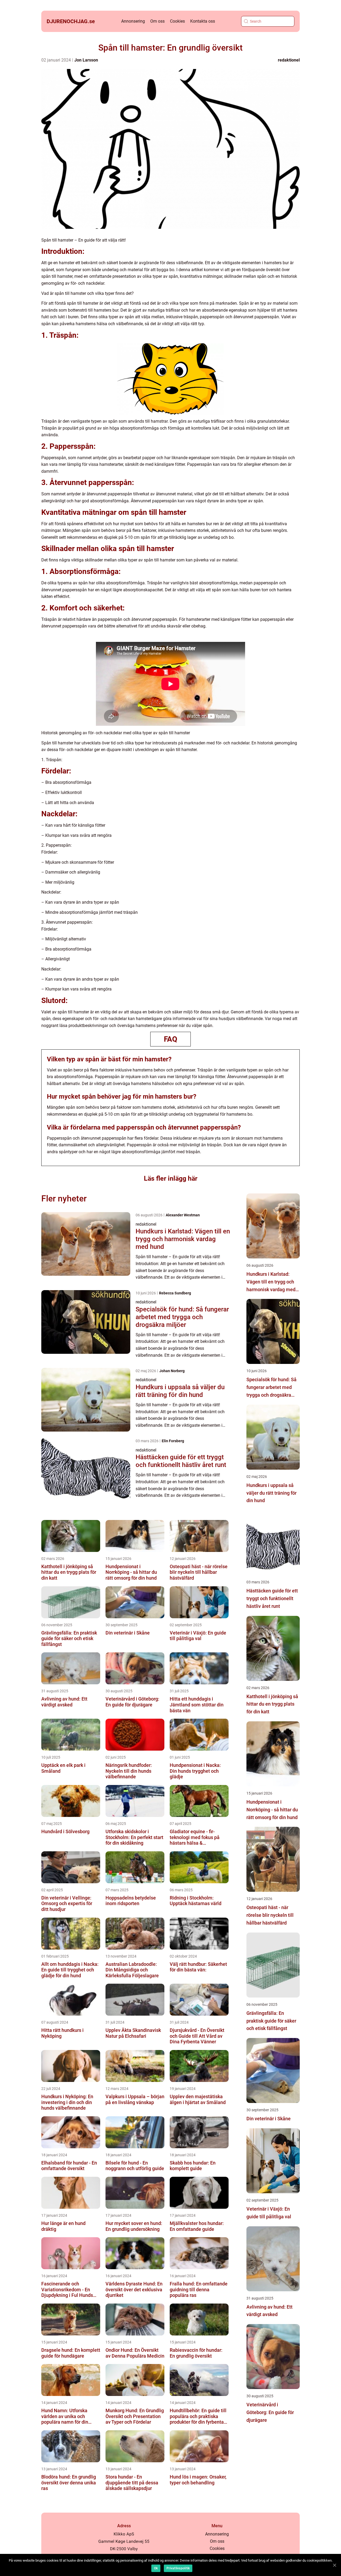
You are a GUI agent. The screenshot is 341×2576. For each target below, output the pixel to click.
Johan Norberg (172, 1371)
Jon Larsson (86, 60)
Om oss (157, 21)
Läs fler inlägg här (171, 1178)
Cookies (177, 21)
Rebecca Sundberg (175, 1293)
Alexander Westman (183, 1215)
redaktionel (289, 60)
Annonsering (133, 21)
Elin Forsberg (173, 1441)
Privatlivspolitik (178, 2568)
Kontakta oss (203, 21)
